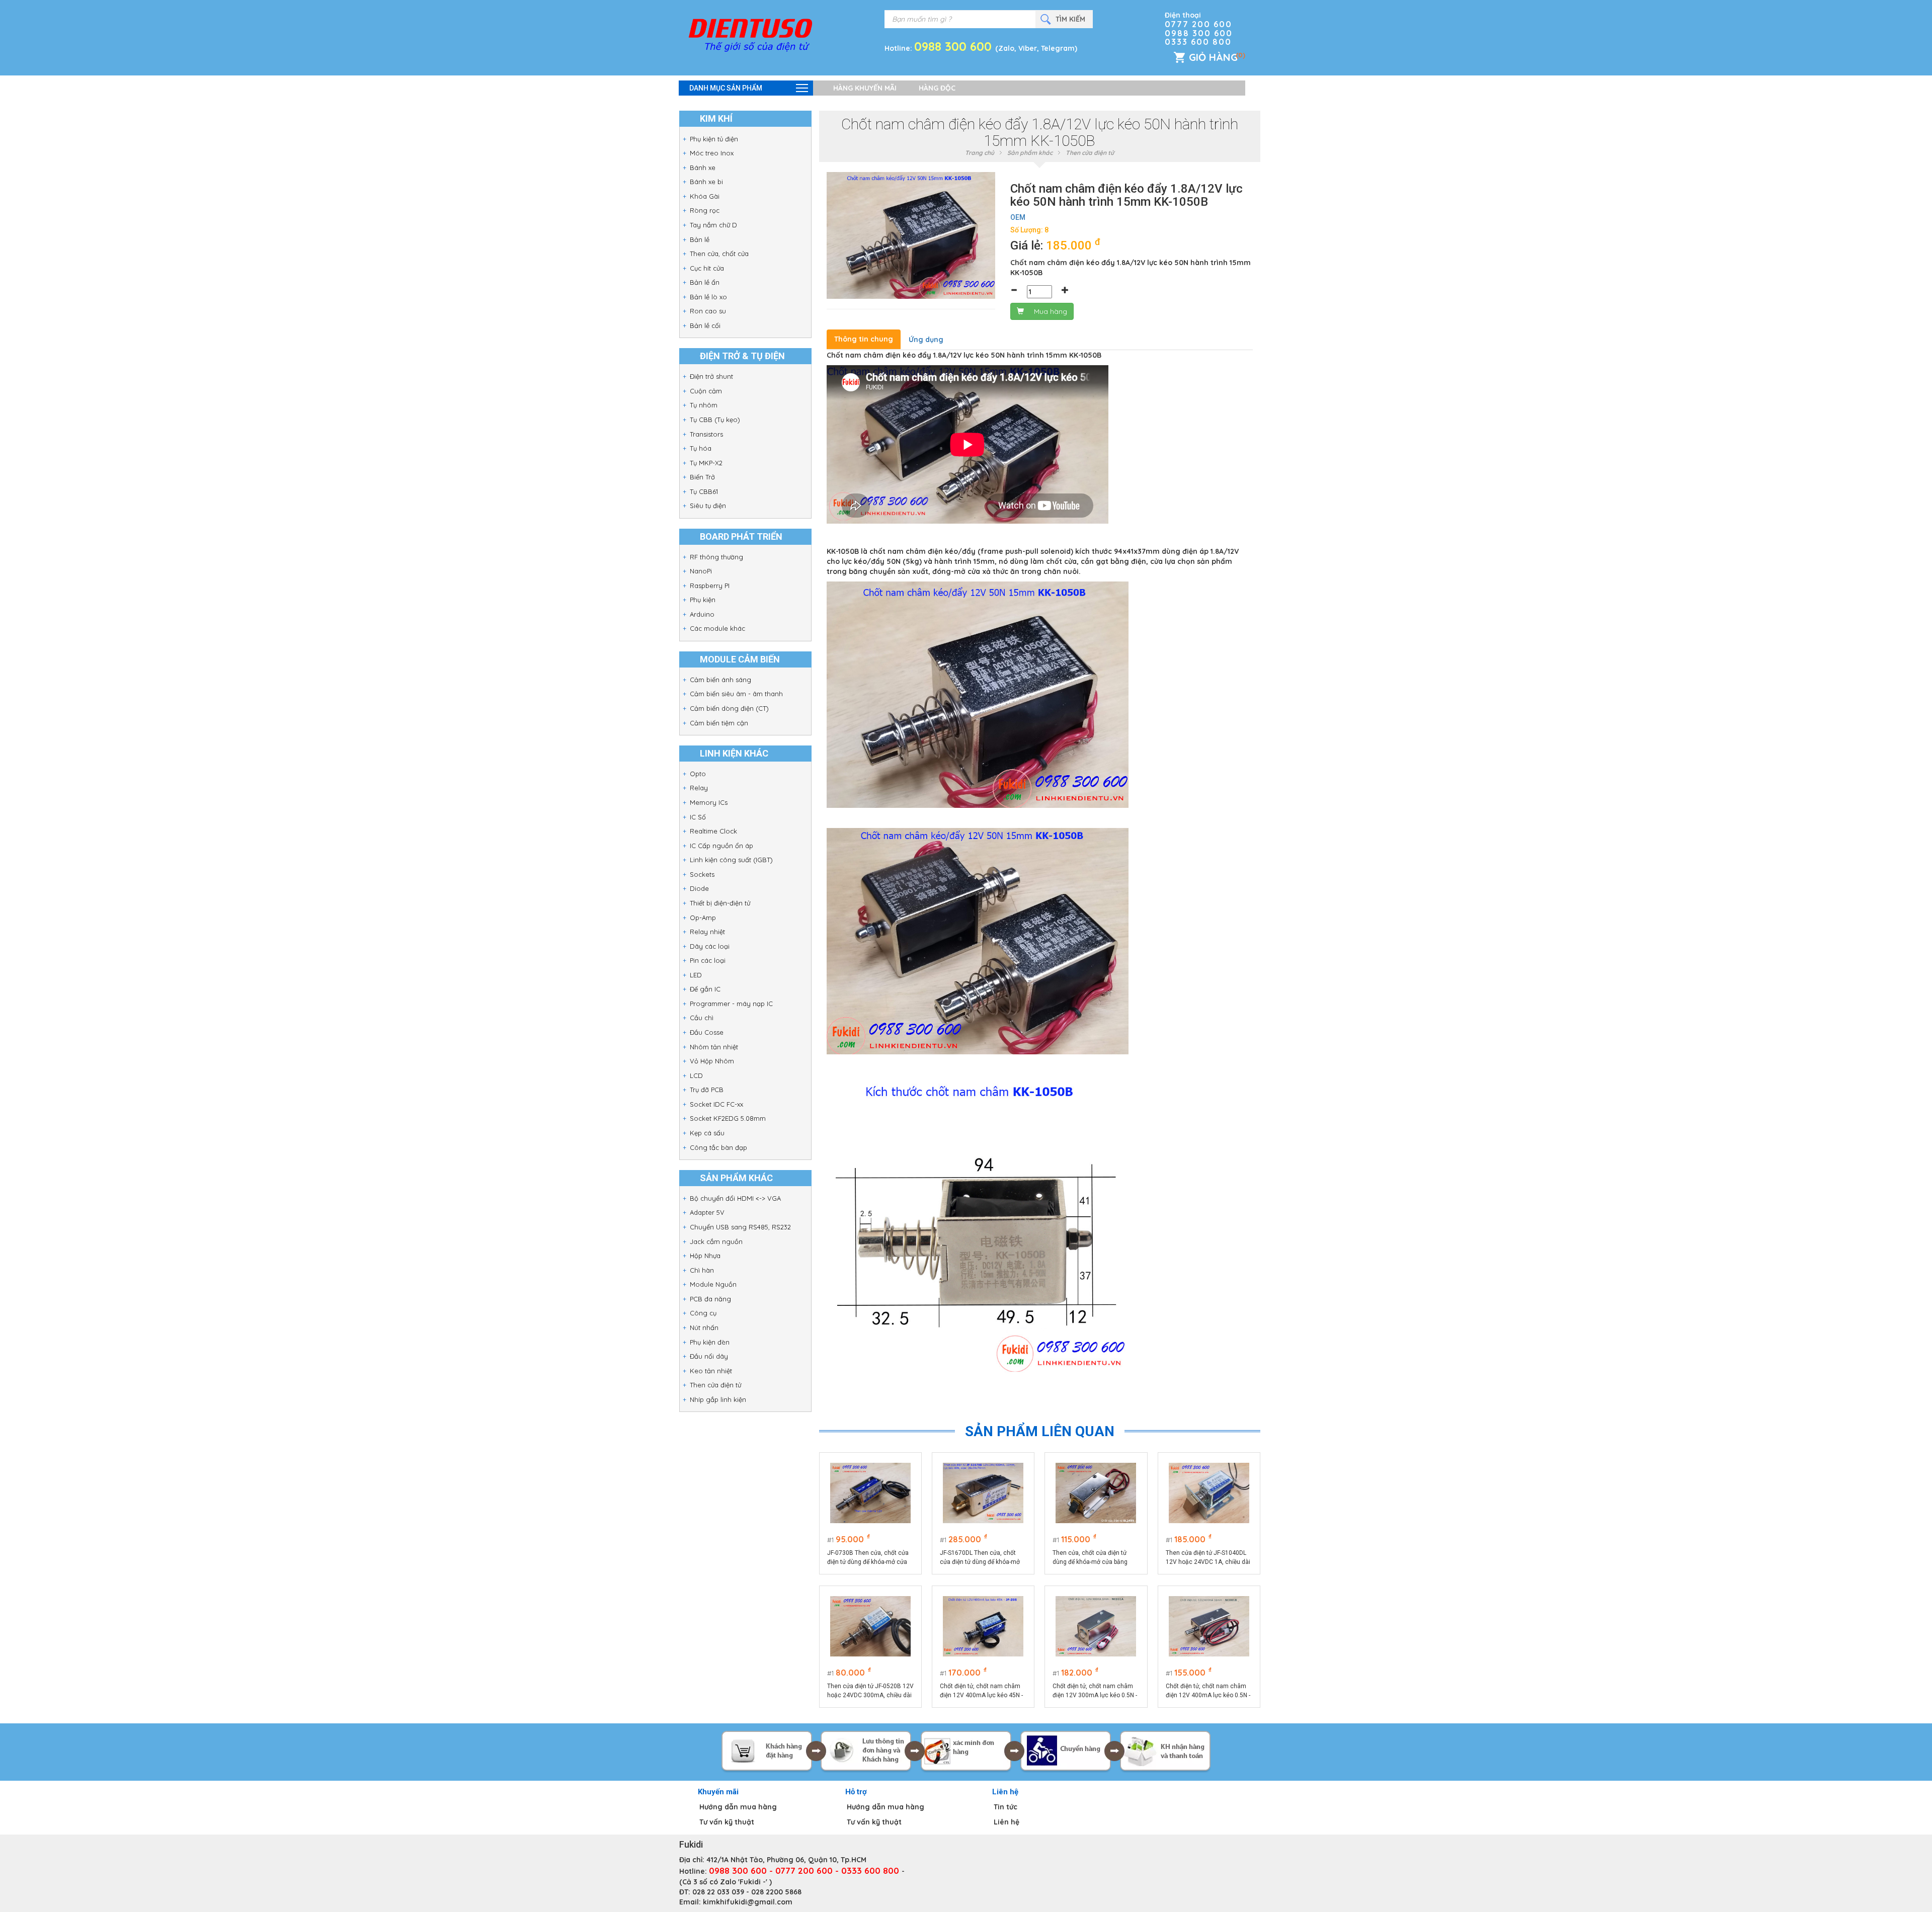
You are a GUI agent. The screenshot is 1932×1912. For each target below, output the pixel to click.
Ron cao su (708, 311)
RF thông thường (716, 557)
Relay (699, 788)
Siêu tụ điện (708, 506)
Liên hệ (1007, 1822)
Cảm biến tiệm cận (719, 723)
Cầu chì (702, 1018)
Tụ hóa (701, 448)
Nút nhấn (704, 1327)
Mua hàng (1051, 311)
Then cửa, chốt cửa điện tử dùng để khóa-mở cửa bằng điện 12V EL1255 (1090, 1558)
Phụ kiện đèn (710, 1342)
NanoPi (701, 571)
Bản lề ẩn (705, 282)
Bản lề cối (705, 325)
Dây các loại (710, 946)
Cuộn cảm (706, 391)
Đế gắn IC (705, 989)
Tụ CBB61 (704, 491)
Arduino (702, 614)
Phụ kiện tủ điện (714, 139)
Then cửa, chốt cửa (719, 254)
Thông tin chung (864, 339)
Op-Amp (703, 918)
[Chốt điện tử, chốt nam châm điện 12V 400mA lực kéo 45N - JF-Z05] (983, 1626)
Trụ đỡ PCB (707, 1090)
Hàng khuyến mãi (865, 88)
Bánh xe (703, 168)
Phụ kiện (703, 600)
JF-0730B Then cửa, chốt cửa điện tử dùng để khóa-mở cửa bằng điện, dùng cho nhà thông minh (870, 1558)
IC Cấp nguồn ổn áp (721, 846)
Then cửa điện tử (715, 1385)
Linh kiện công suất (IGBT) (731, 860)
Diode (699, 888)
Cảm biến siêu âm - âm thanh (736, 694)
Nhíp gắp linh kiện (718, 1399)
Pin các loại (708, 960)
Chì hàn (702, 1270)
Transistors (706, 434)
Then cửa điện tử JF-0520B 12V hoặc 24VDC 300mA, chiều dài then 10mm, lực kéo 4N (870, 1691)
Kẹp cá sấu (707, 1133)
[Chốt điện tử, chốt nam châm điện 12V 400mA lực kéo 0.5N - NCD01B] (1209, 1626)
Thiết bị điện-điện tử (720, 903)
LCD (696, 1075)
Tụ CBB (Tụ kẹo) (715, 420)
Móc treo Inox (712, 153)
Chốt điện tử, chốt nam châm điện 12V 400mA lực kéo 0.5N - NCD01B (1208, 1691)
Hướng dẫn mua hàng (738, 1807)
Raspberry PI (710, 586)
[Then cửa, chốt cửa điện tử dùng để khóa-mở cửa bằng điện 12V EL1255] (1096, 1493)
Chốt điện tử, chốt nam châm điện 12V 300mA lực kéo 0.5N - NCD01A (1095, 1691)
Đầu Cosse (707, 1032)
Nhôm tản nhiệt (714, 1047)
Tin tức (1005, 1807)
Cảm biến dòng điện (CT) (729, 708)
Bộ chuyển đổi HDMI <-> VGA (735, 1198)
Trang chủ (980, 153)
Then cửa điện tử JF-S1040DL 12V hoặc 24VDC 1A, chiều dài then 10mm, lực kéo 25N (1208, 1558)
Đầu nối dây (709, 1356)
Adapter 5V (707, 1212)
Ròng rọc (705, 210)
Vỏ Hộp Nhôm (712, 1061)
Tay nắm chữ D (713, 225)
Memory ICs (709, 802)
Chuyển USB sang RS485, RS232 (740, 1227)
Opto (698, 774)
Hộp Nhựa (705, 1256)
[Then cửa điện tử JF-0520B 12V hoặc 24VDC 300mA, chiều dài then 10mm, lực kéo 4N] (870, 1626)
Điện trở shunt (711, 376)
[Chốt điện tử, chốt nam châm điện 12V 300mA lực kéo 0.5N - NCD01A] (1096, 1626)
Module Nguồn (713, 1284)
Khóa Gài (705, 196)
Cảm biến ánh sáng (720, 680)
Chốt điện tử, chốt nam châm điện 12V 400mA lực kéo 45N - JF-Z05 (981, 1691)
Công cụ (703, 1313)
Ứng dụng (926, 340)
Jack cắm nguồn (716, 1241)
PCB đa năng (710, 1299)
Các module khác (717, 628)
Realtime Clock (713, 831)
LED (696, 975)
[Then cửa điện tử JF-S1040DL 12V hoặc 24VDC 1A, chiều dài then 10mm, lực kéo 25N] (1209, 1493)
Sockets (702, 874)
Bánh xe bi (706, 182)
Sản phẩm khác (1030, 153)
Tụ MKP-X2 (706, 463)
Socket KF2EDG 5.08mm (728, 1118)
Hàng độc (937, 88)
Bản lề (700, 239)
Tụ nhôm (704, 405)
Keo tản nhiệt (711, 1371)
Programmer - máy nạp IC (731, 1004)
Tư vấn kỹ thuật (727, 1822)
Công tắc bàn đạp (718, 1147)
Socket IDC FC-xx (716, 1104)
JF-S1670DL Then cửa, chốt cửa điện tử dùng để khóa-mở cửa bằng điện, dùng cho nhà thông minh (980, 1558)
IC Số (698, 817)
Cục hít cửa (707, 268)
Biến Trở (702, 477)
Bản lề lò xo (708, 297)
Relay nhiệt (707, 932)
